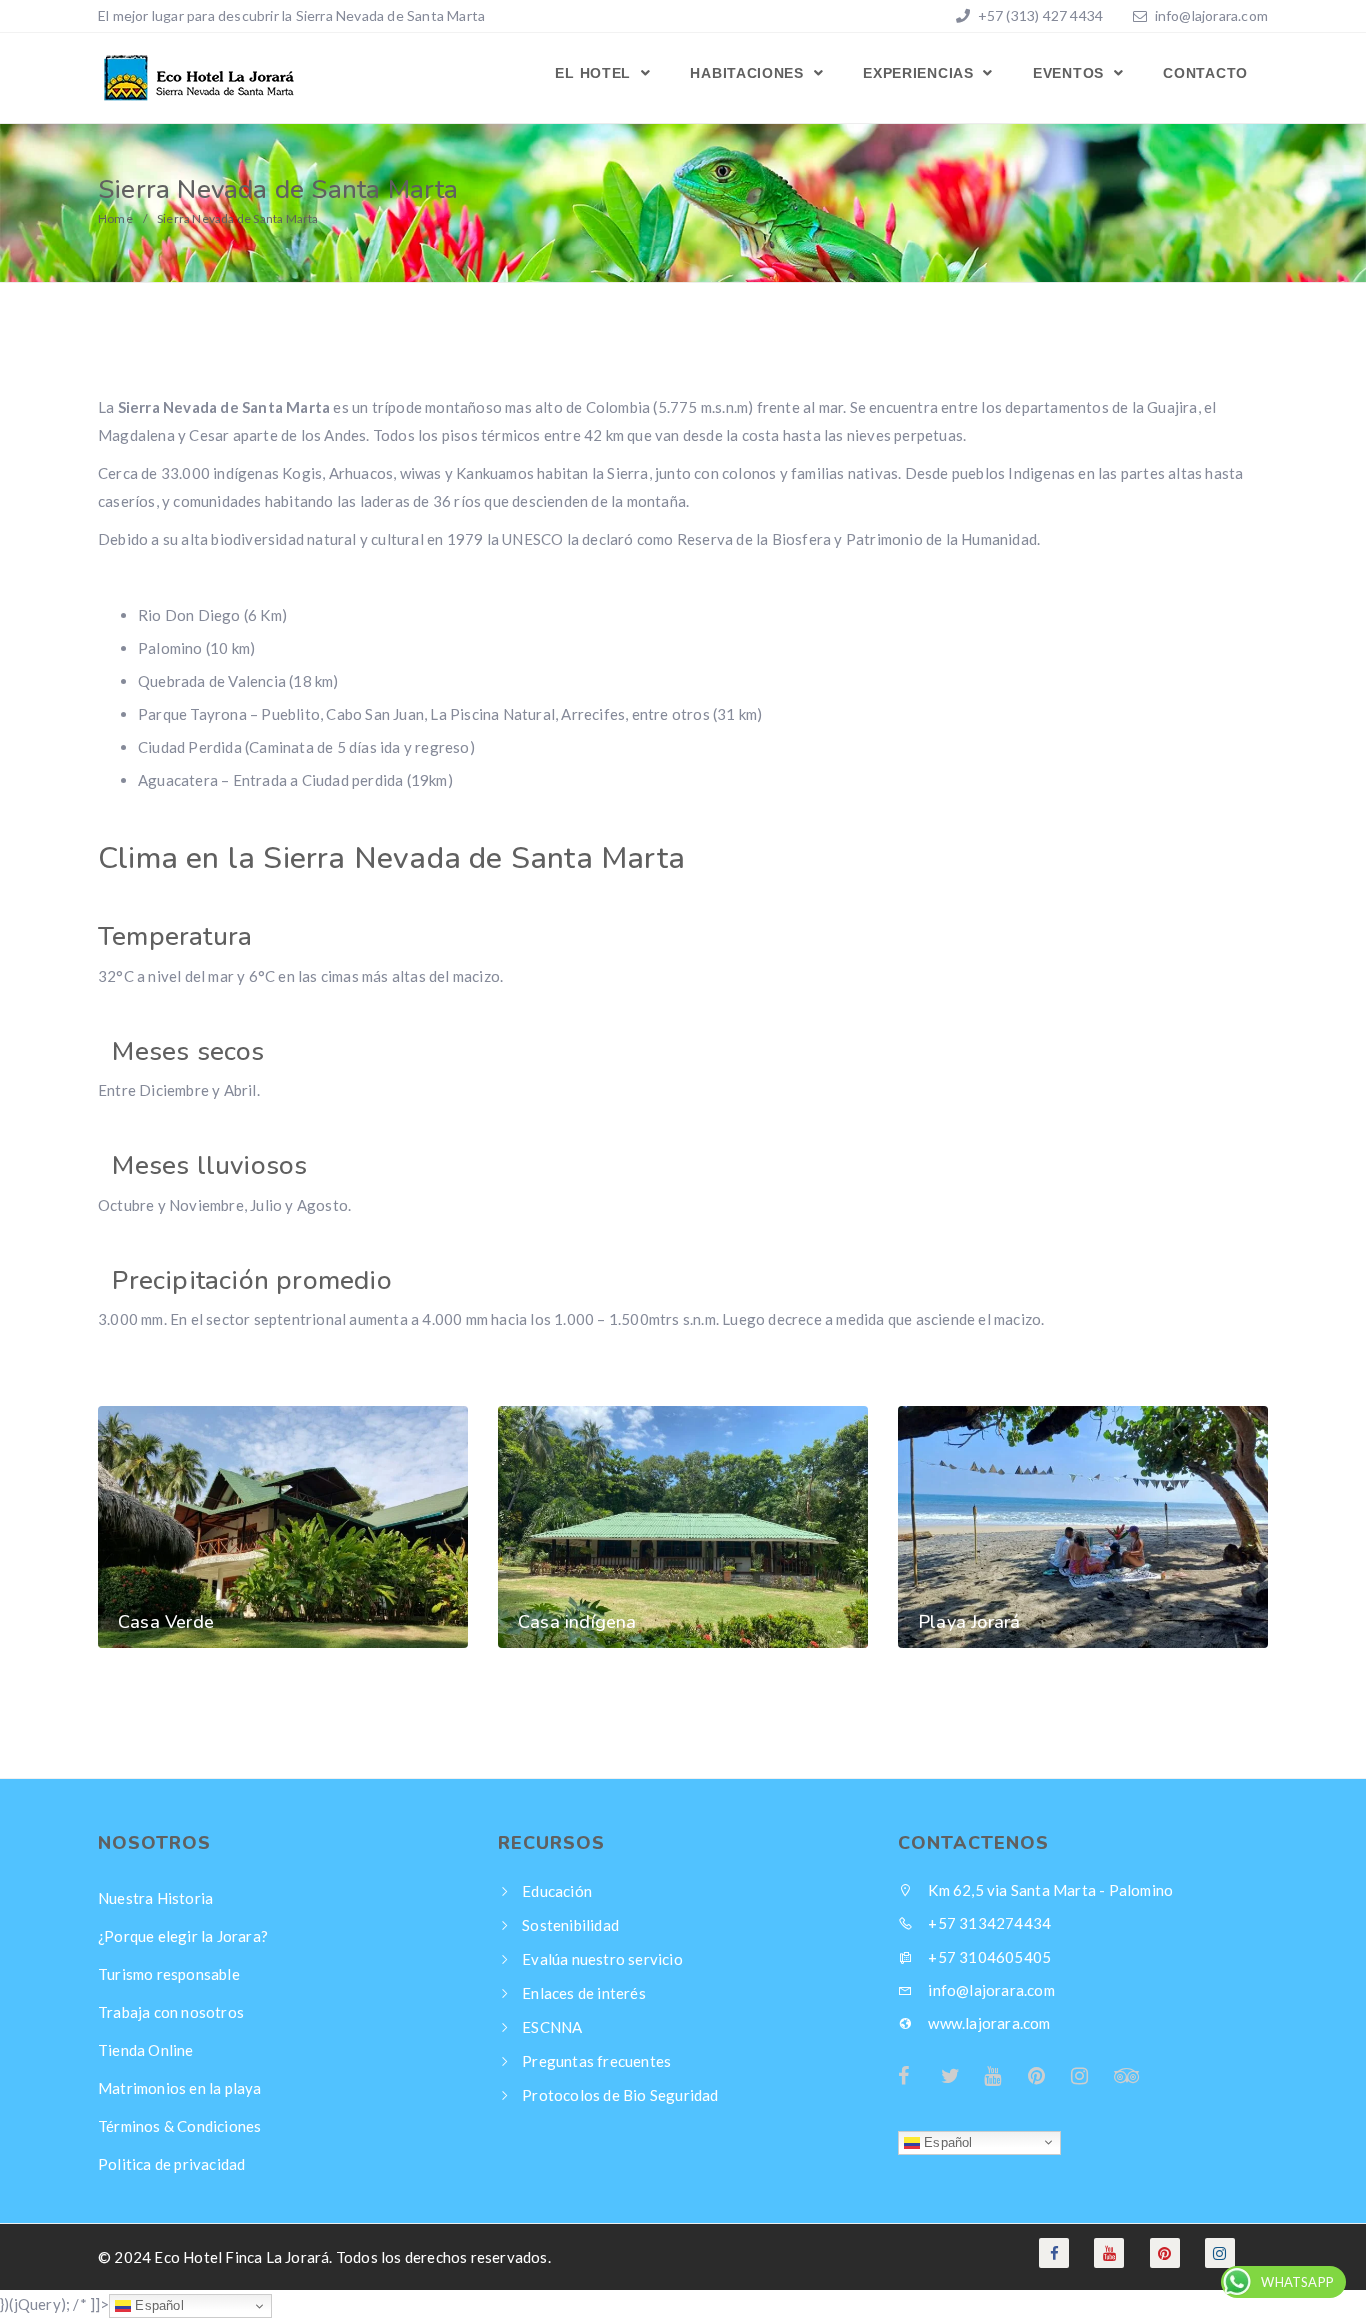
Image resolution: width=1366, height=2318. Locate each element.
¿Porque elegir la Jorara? (183, 1936)
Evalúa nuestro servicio (602, 1959)
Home (115, 218)
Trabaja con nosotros (171, 2012)
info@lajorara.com (1211, 15)
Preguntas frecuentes (596, 2061)
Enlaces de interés (584, 1993)
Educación (557, 1891)
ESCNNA (552, 2027)
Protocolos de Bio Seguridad (620, 2095)
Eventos (1071, 73)
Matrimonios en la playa (180, 2088)
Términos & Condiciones (179, 2126)
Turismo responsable (169, 1974)
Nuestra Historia (155, 1898)
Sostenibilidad (570, 1925)
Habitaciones (749, 73)
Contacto (1205, 73)
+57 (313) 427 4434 (1038, 15)
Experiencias (920, 73)
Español (946, 2141)
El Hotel (595, 73)
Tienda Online (146, 2050)
